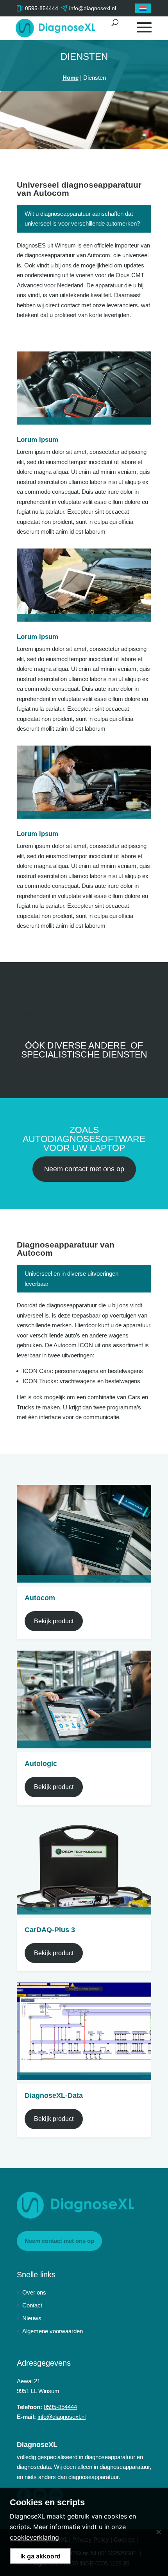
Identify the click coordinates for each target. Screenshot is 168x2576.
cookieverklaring (34, 2537)
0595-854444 (42, 8)
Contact (32, 2305)
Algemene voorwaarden (53, 2331)
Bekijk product (54, 1621)
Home (71, 78)
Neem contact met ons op (84, 1169)
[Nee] (158, 2532)
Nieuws (32, 2318)
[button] (143, 8)
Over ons (34, 2292)
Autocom (40, 1598)
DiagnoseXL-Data (54, 2096)
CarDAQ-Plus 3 (50, 1930)
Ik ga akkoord (40, 2556)
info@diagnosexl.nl (62, 2417)
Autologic (41, 1764)
